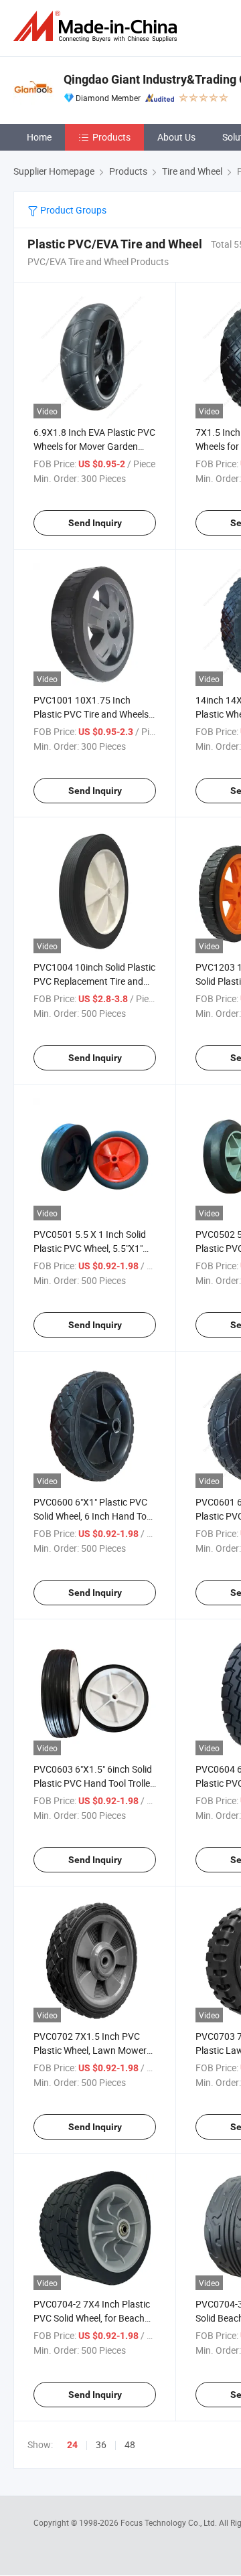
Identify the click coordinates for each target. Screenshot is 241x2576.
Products (111, 137)
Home (39, 137)
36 (101, 2444)
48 (130, 2444)
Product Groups (72, 210)
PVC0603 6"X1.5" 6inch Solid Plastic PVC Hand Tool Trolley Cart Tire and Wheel (94, 1783)
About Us (176, 137)
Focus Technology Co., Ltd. (170, 2522)
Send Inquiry (95, 523)
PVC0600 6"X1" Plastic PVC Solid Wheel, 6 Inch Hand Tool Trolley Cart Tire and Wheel (94, 1516)
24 (72, 2445)
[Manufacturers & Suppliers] (98, 26)
